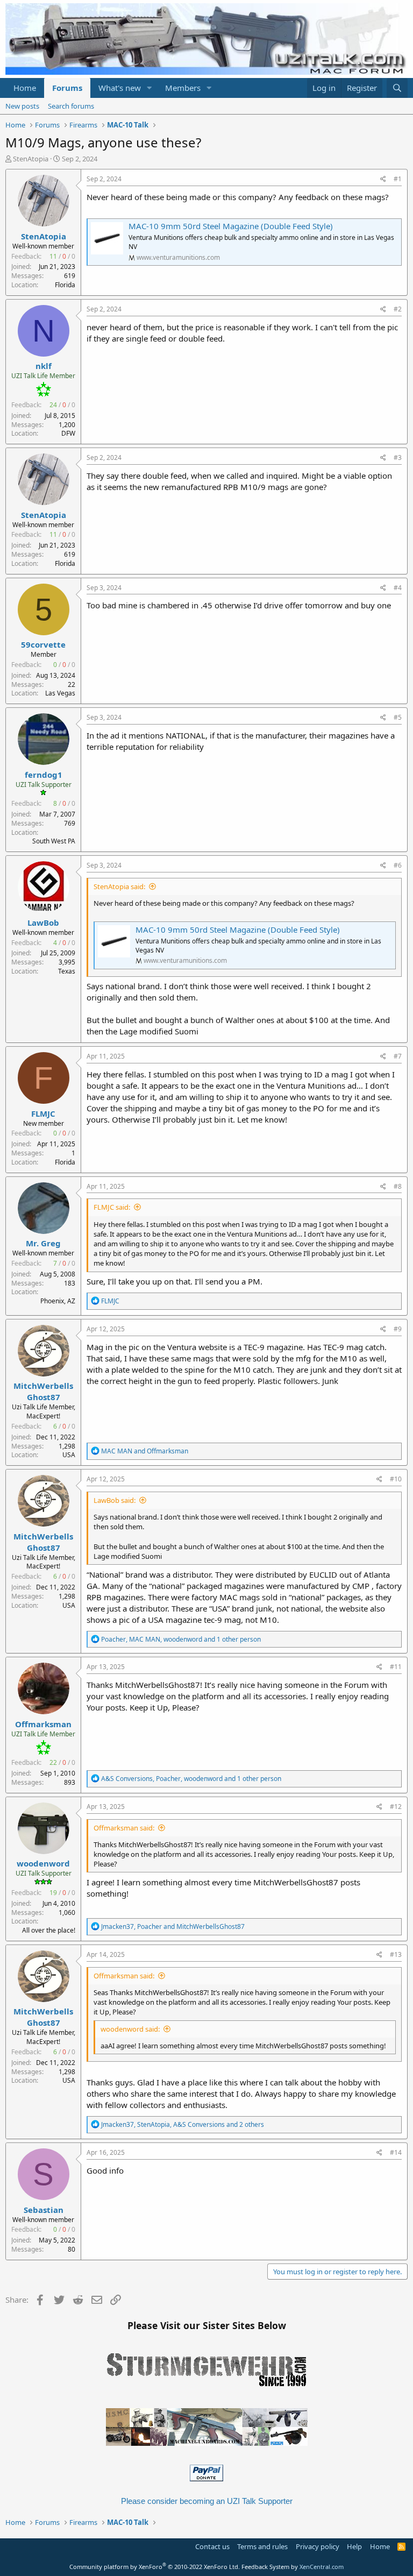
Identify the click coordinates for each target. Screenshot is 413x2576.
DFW (68, 433)
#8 (398, 1186)
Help (354, 2546)
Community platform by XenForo (155, 2567)
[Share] (383, 179)
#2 (398, 309)
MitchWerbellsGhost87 (43, 1391)
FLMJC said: (112, 1207)
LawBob (43, 922)
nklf (44, 366)
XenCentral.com (322, 2567)
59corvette (43, 644)
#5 (398, 717)
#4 (398, 588)
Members (183, 88)
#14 (396, 2152)
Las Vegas (60, 693)
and (145, 1451)
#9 (398, 1329)
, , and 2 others (183, 2124)
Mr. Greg (43, 1243)
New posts (22, 106)
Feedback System (265, 2567)
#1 (398, 179)
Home (25, 88)
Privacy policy (318, 2546)
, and (173, 1926)
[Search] (397, 88)
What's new (120, 88)
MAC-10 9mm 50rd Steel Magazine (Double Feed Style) (231, 226)
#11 (396, 1667)
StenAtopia (31, 159)
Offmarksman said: (124, 1828)
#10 (396, 1479)
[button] (149, 88)
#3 (398, 457)
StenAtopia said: (119, 886)
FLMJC (43, 1113)
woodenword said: (130, 2029)
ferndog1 (44, 775)
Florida (65, 285)
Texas (67, 971)
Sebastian (44, 2210)
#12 (396, 1807)
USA (69, 1455)
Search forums (71, 106)
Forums (67, 88)
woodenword (43, 1863)
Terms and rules (262, 2546)
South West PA (54, 841)
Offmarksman (43, 1724)
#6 (398, 865)
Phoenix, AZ (58, 1301)
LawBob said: (115, 1500)
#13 (396, 1954)
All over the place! (49, 1930)
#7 (398, 1056)
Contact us (212, 2546)
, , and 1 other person (181, 1639)
